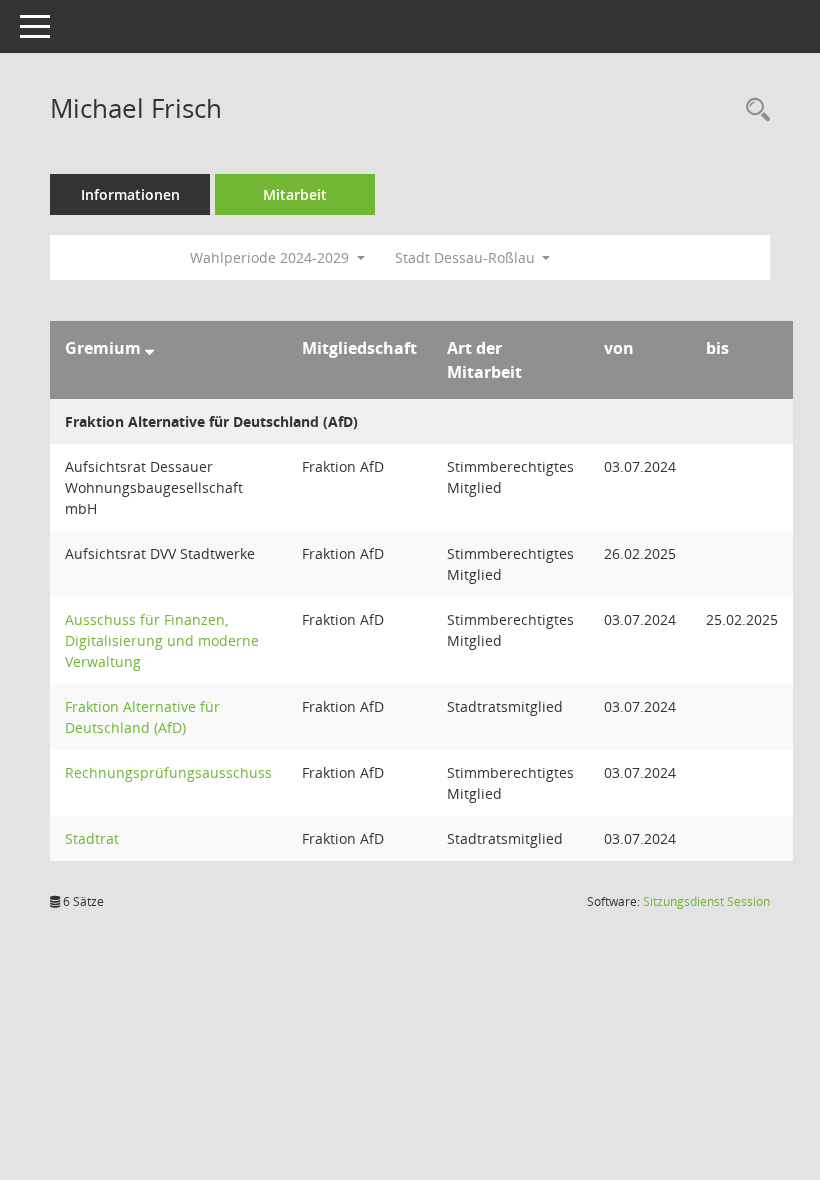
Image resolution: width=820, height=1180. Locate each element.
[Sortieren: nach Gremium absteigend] (149, 348)
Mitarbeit (295, 194)
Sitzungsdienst (706, 901)
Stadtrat (92, 838)
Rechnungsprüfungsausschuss (168, 772)
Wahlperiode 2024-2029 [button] (271, 257)
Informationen (130, 194)
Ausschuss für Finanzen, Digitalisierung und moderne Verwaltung (162, 640)
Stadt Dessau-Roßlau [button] (467, 257)
